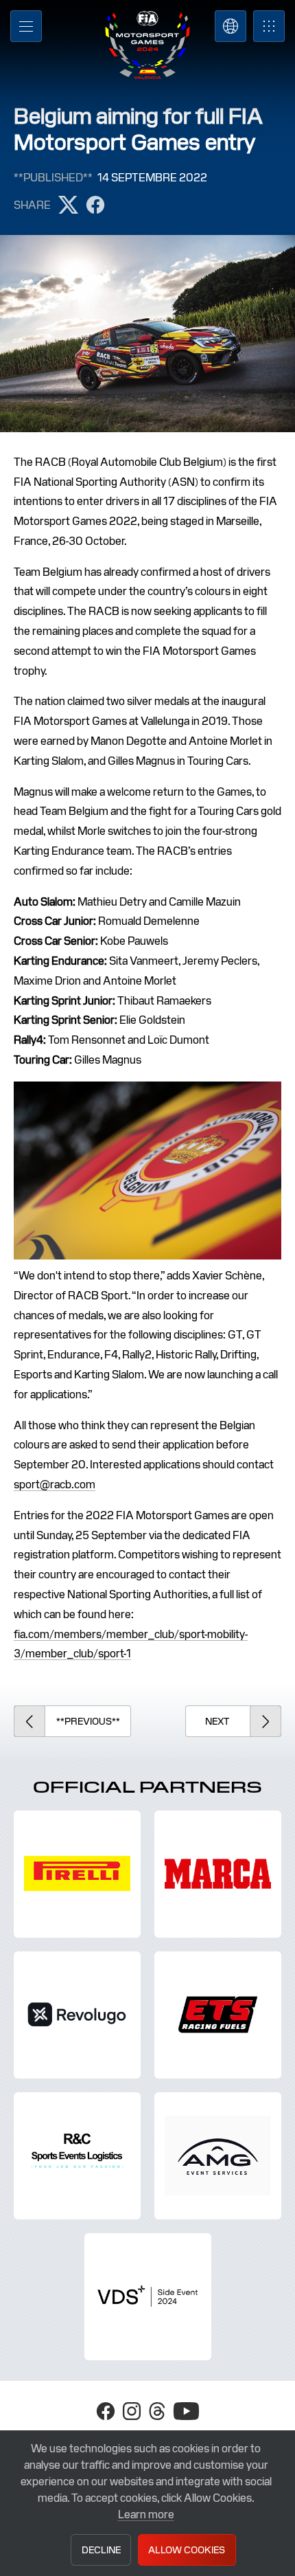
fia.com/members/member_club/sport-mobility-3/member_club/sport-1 (131, 1644)
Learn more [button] (146, 2515)
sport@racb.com (55, 1485)
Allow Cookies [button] (187, 2550)
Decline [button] (101, 2550)
